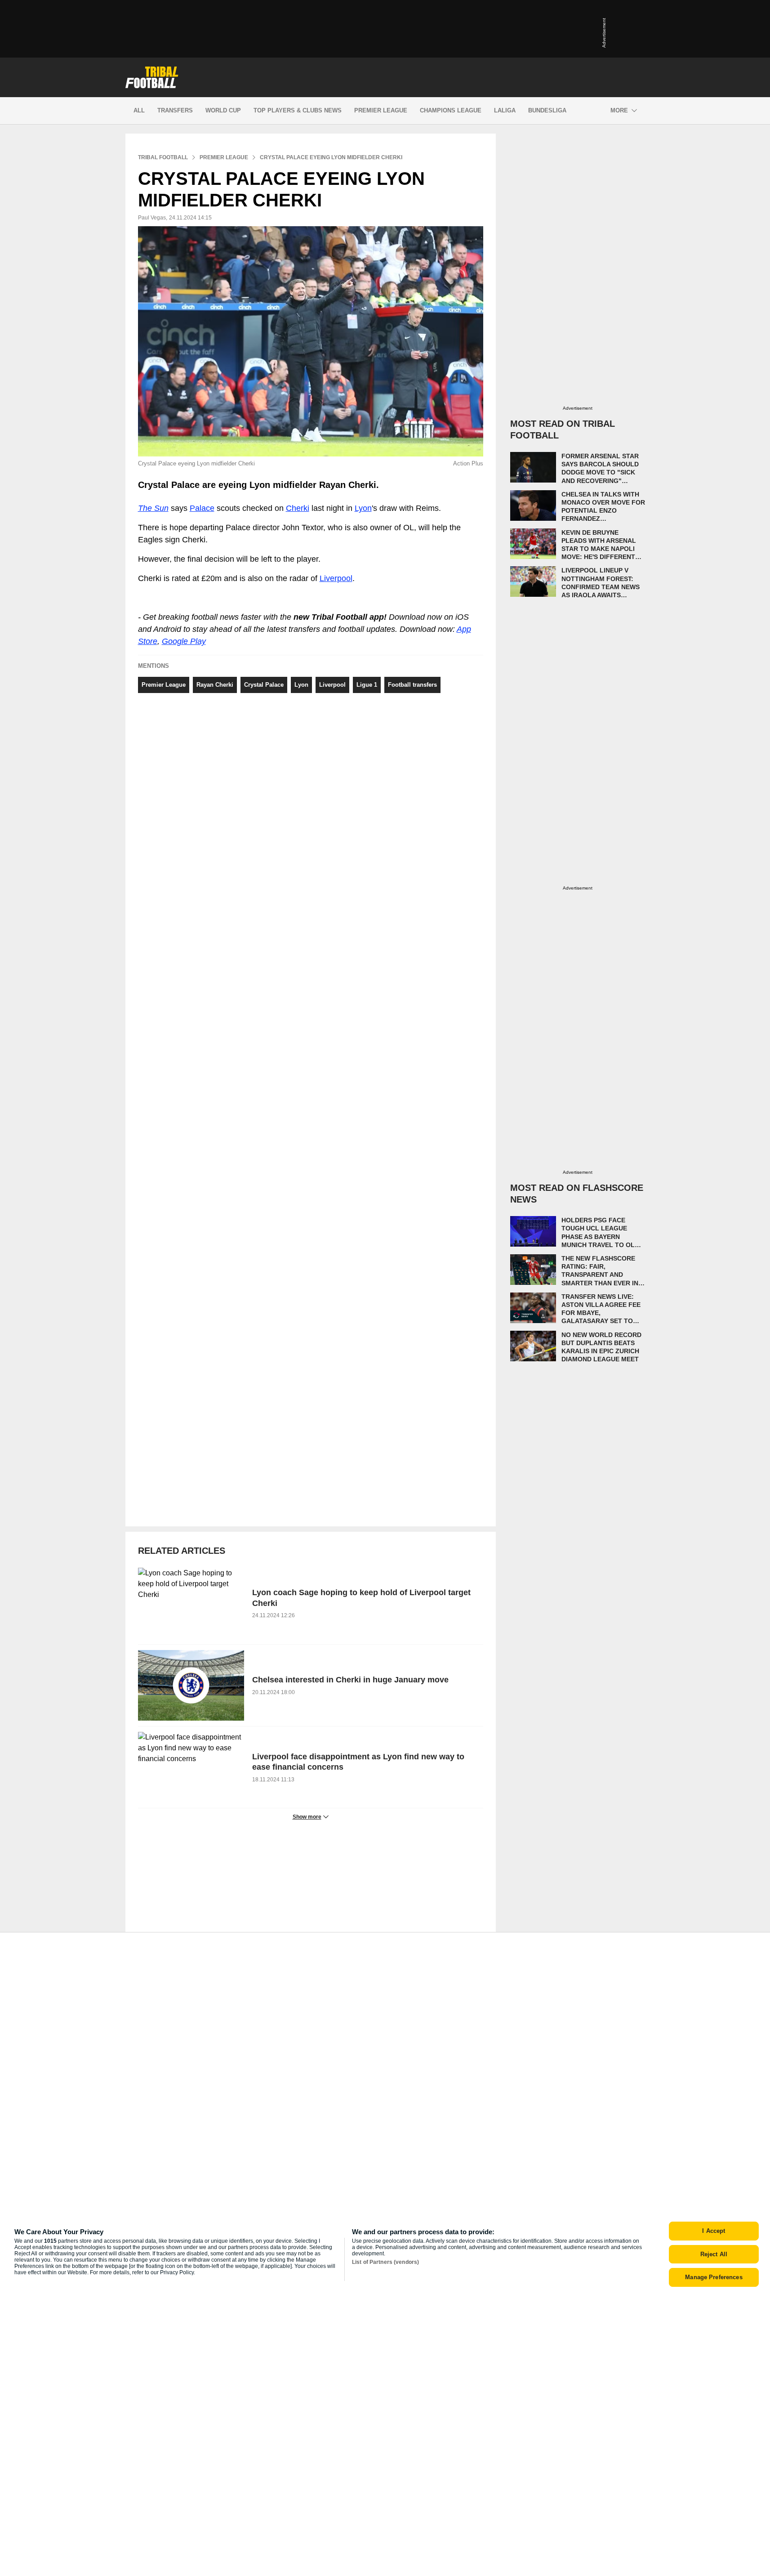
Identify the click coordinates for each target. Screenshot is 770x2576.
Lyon (363, 508)
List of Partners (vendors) (385, 2262)
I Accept (714, 2231)
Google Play (184, 641)
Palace (202, 508)
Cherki (298, 508)
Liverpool (336, 578)
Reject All (714, 2254)
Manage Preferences (714, 2277)
